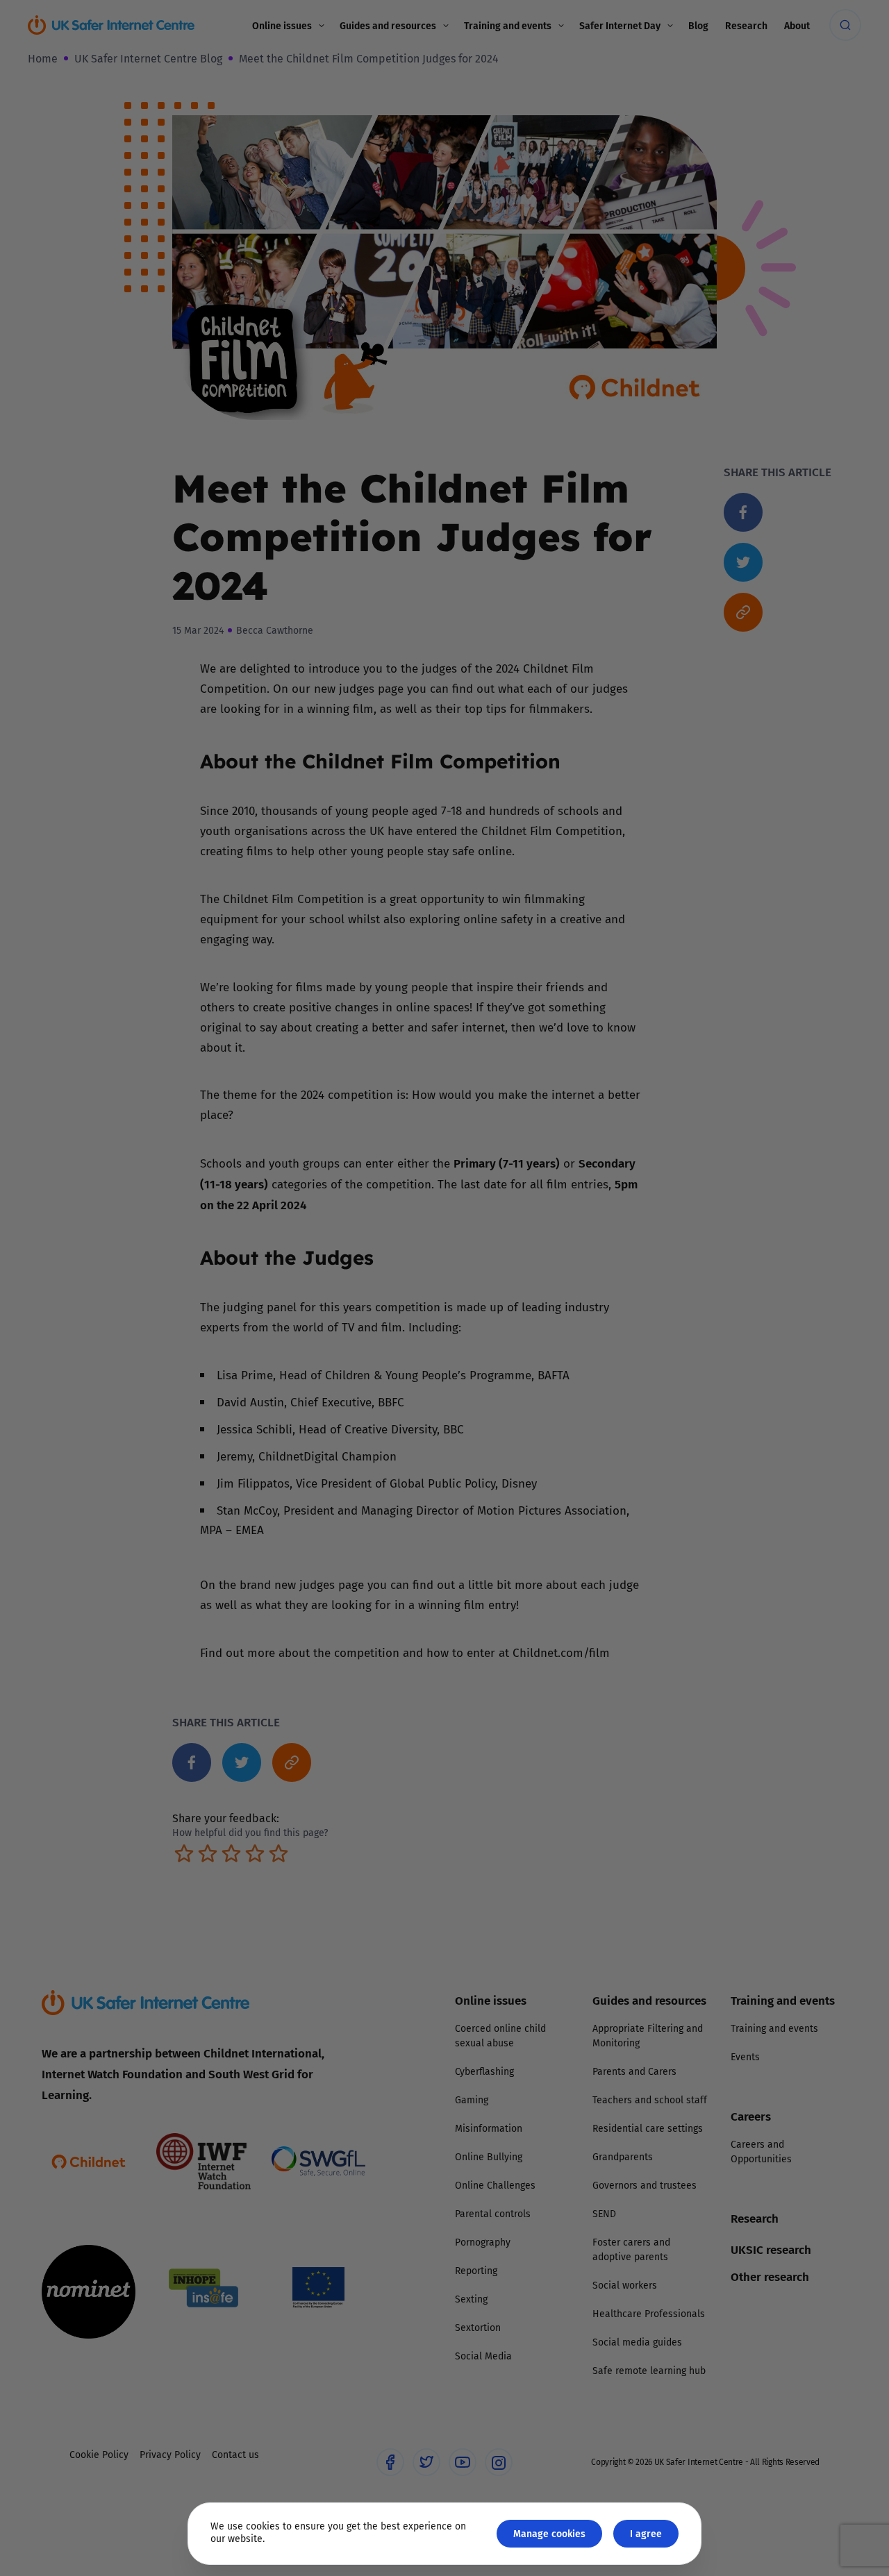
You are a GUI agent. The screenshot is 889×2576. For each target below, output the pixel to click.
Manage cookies (549, 2533)
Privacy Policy (302, 1445)
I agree (646, 2533)
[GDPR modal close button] (610, 1116)
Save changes (573, 1454)
